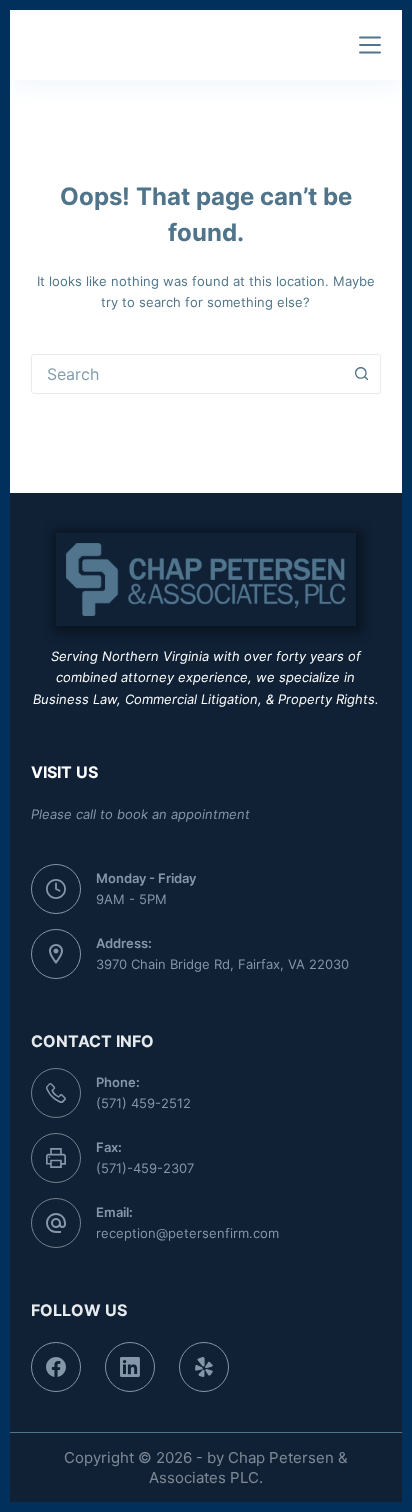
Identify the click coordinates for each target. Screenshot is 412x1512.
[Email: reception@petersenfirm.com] (56, 1223)
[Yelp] (204, 1367)
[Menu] (370, 45)
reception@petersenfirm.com (187, 1233)
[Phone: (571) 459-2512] (56, 1093)
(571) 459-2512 (143, 1103)
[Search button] (361, 374)
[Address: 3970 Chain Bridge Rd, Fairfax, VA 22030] (56, 954)
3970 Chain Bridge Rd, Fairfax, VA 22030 (222, 964)
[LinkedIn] (130, 1367)
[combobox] (187, 374)
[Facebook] (56, 1367)
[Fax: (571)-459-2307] (56, 1158)
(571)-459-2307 (145, 1168)
